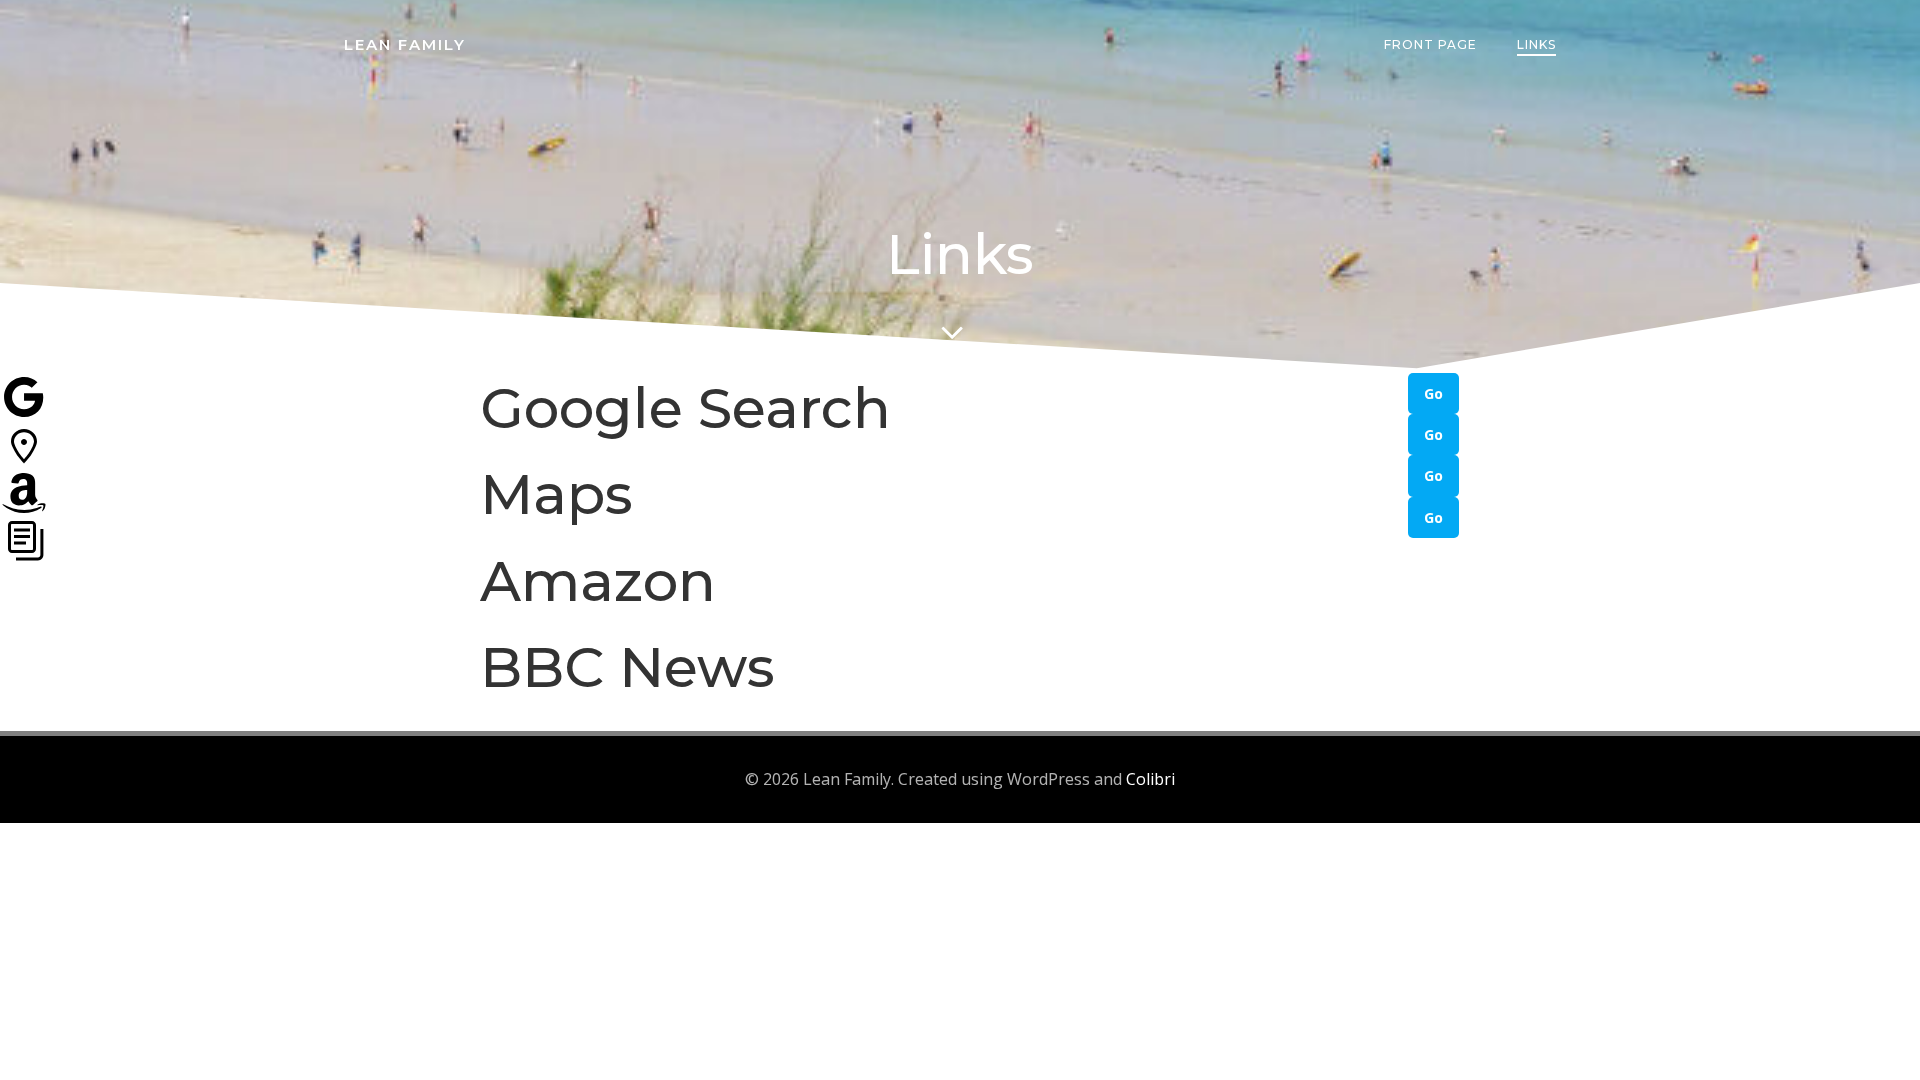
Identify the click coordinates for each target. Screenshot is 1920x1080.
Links (1536, 44)
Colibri (1150, 779)
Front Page (1430, 44)
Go (1433, 393)
